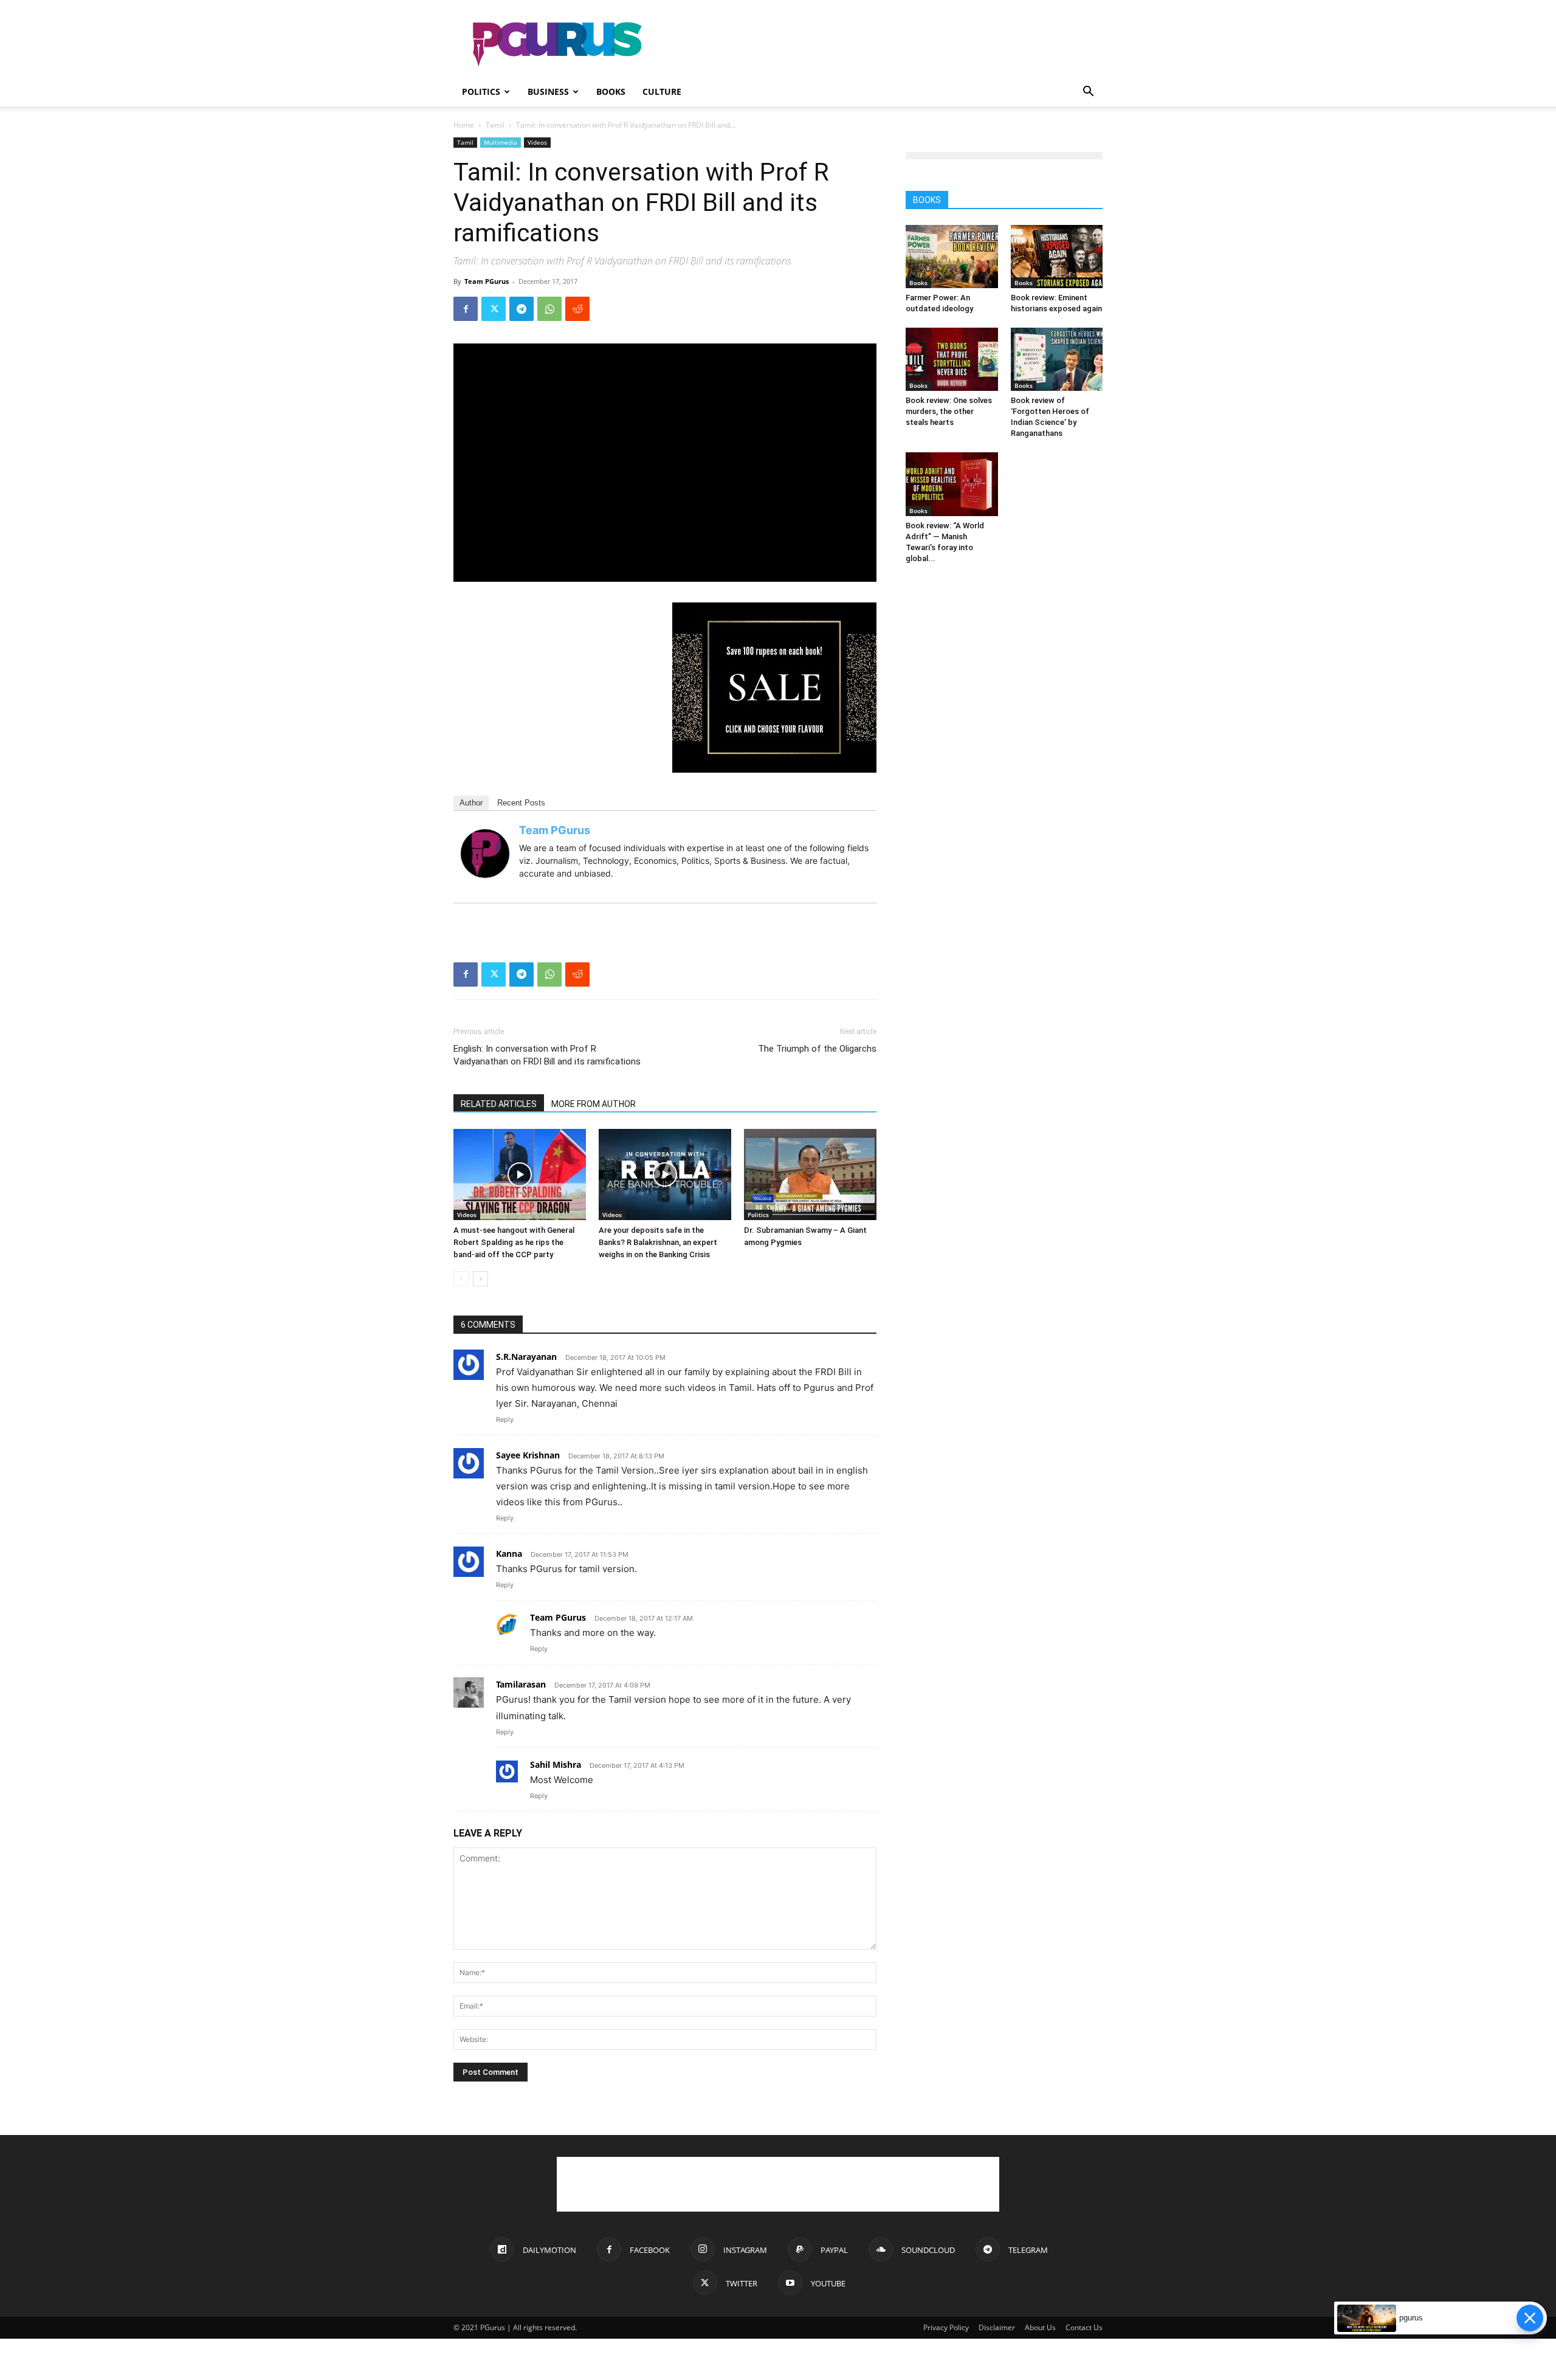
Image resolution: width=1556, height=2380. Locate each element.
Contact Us (1084, 2327)
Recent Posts (521, 803)
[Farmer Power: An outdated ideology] (952, 257)
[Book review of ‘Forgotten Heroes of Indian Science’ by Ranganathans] (1057, 359)
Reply (505, 1419)
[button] (1088, 93)
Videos (537, 142)
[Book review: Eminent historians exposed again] (1057, 257)
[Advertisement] (881, 44)
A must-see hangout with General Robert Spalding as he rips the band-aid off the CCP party (514, 1242)
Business (548, 91)
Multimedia (501, 142)
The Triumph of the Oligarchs (817, 1049)
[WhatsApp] (549, 309)
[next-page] (480, 1279)
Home (464, 125)
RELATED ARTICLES (499, 1104)
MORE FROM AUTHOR (594, 1104)
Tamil (495, 125)
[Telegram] (522, 309)
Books (611, 91)
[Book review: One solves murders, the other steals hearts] (952, 359)
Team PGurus (487, 281)
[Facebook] (466, 309)
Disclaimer (997, 2327)
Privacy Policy (946, 2327)
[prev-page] (461, 1279)
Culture (662, 91)
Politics (481, 91)
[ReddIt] (577, 309)
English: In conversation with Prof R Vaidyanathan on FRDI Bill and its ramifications (547, 1055)
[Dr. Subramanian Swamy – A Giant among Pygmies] (810, 1174)
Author (471, 803)
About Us (1040, 2327)
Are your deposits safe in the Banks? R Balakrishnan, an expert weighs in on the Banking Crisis (658, 1242)
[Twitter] (494, 309)
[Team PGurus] (485, 854)
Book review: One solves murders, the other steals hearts (949, 411)
